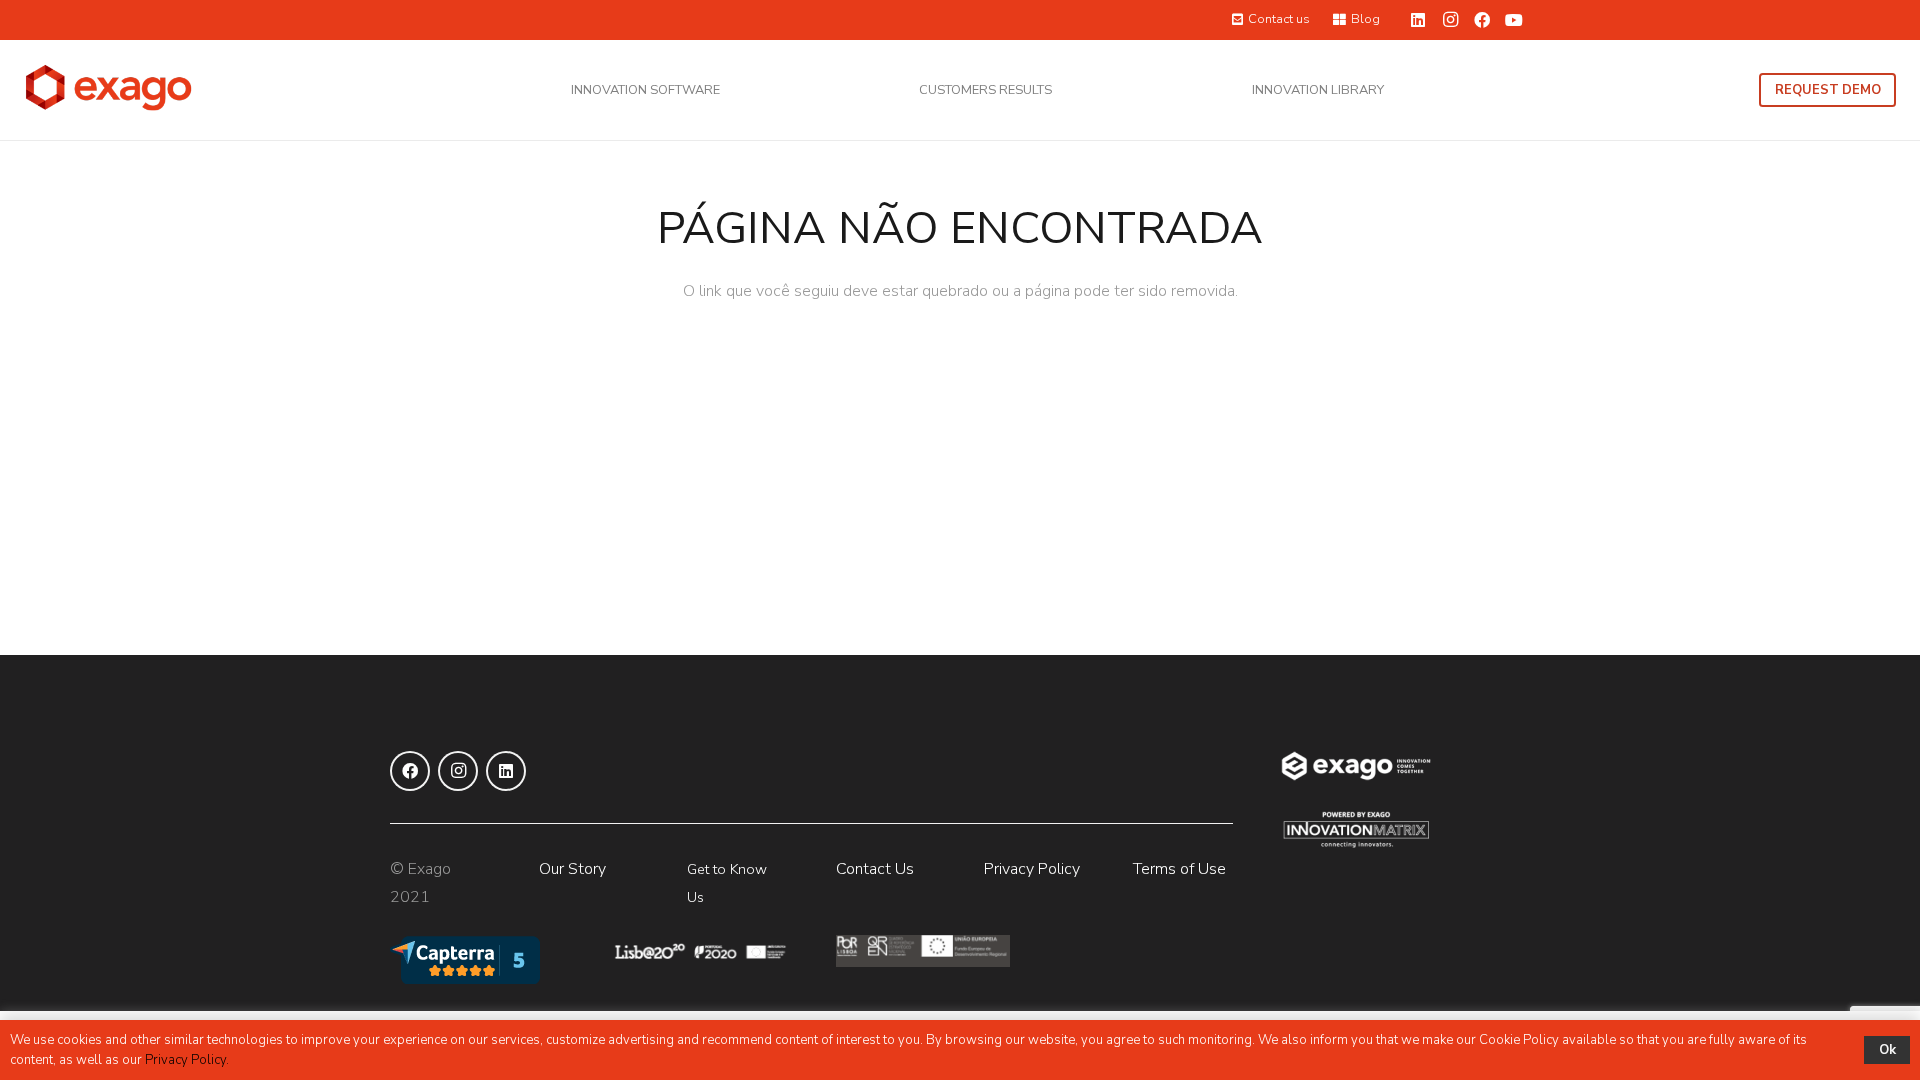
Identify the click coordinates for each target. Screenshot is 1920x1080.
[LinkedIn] (1418, 20)
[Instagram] (1450, 20)
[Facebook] (1482, 20)
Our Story (572, 869)
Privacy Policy (1032, 869)
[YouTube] (1514, 20)
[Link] (109, 90)
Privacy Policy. (187, 1060)
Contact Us (875, 869)
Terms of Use (1179, 869)
